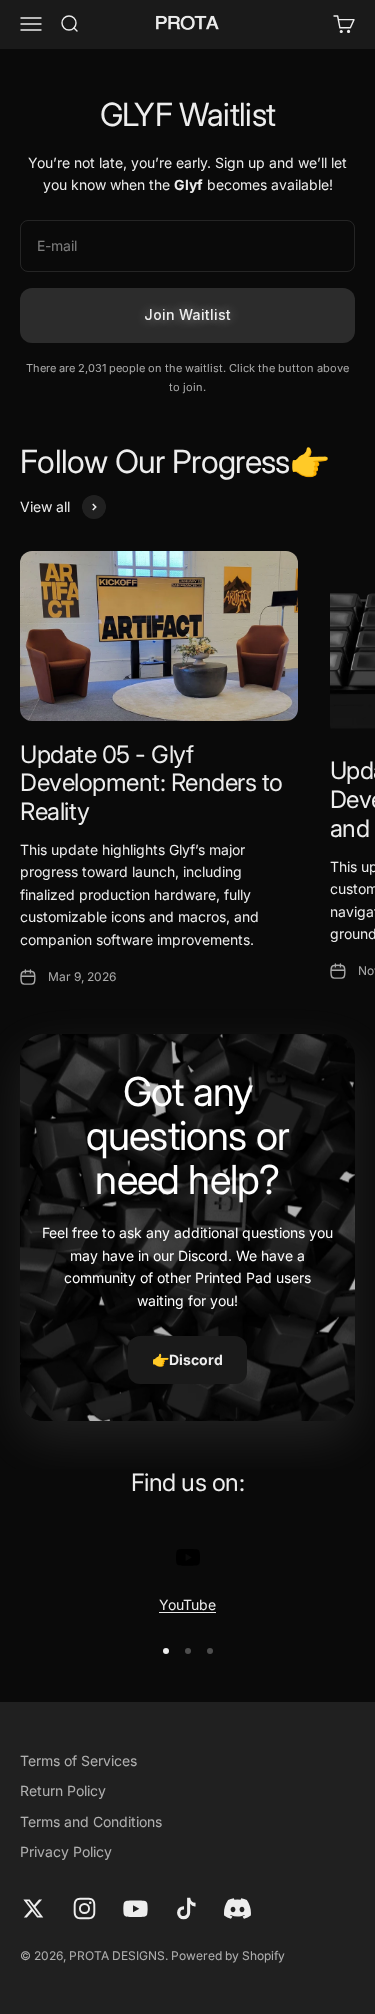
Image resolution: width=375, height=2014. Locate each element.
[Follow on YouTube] (135, 1908)
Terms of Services (78, 1760)
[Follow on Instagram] (84, 1908)
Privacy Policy (66, 1851)
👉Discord (187, 1359)
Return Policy (63, 1790)
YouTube (187, 1604)
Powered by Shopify (228, 1955)
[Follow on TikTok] (186, 1908)
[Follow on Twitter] (33, 1908)
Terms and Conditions (91, 1821)
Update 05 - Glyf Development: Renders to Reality (151, 783)
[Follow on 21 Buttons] (237, 1908)
